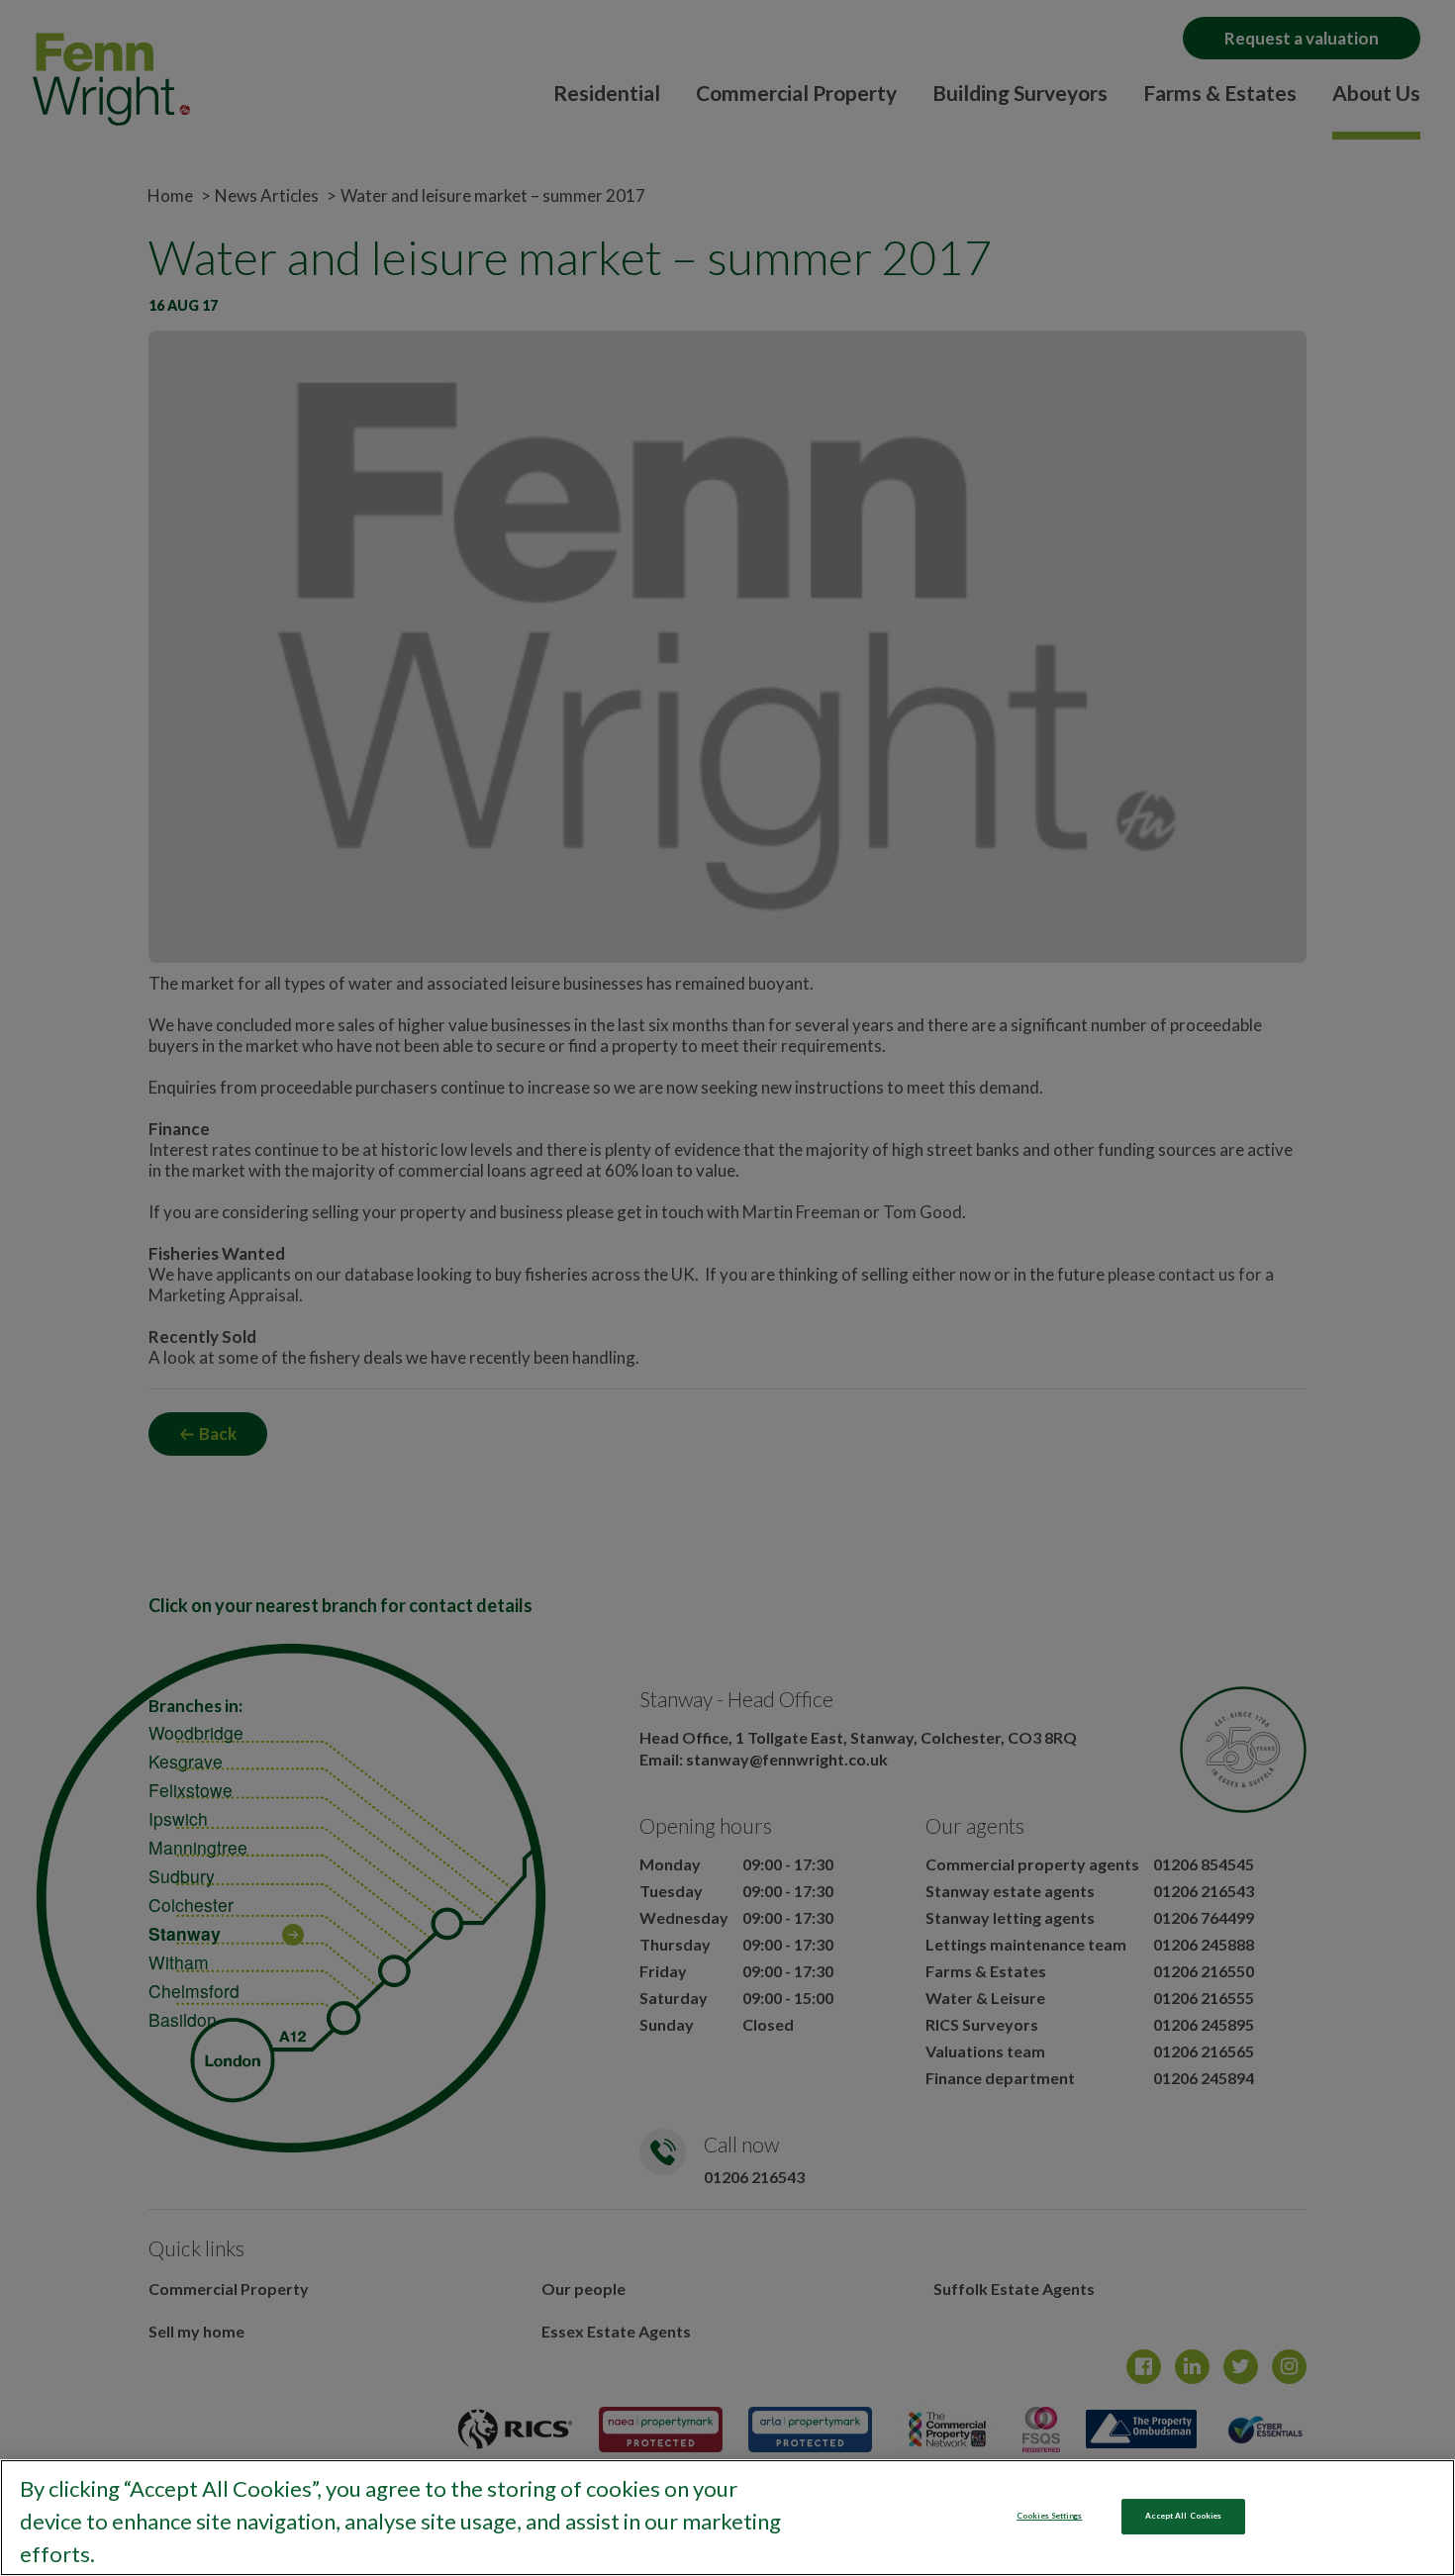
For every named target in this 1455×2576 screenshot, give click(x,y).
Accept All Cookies (1183, 2516)
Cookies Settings (1049, 2516)
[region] (727, 2518)
